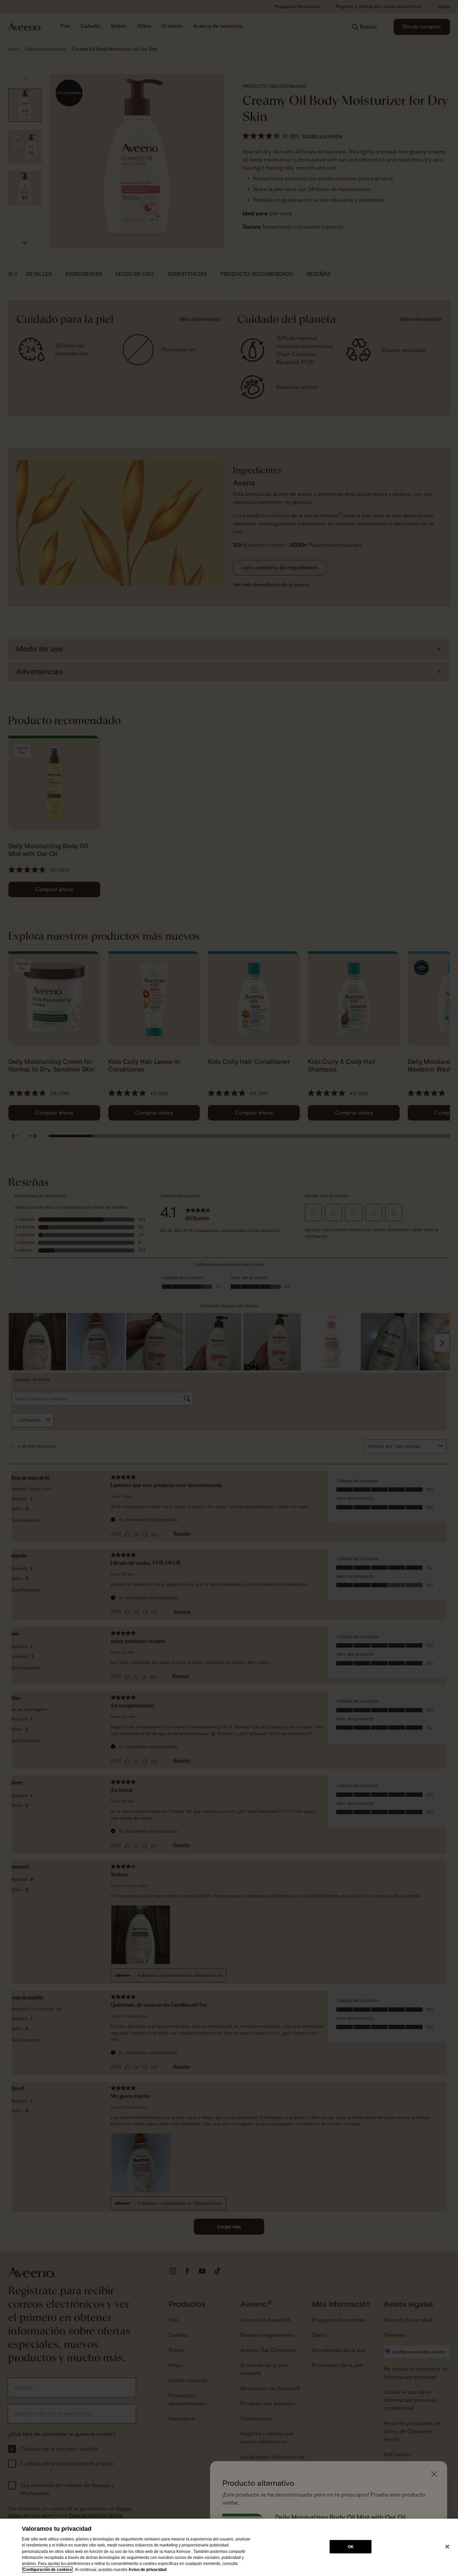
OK (351, 2546)
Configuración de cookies (47, 2570)
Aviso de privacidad (147, 2570)
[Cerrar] (447, 2547)
